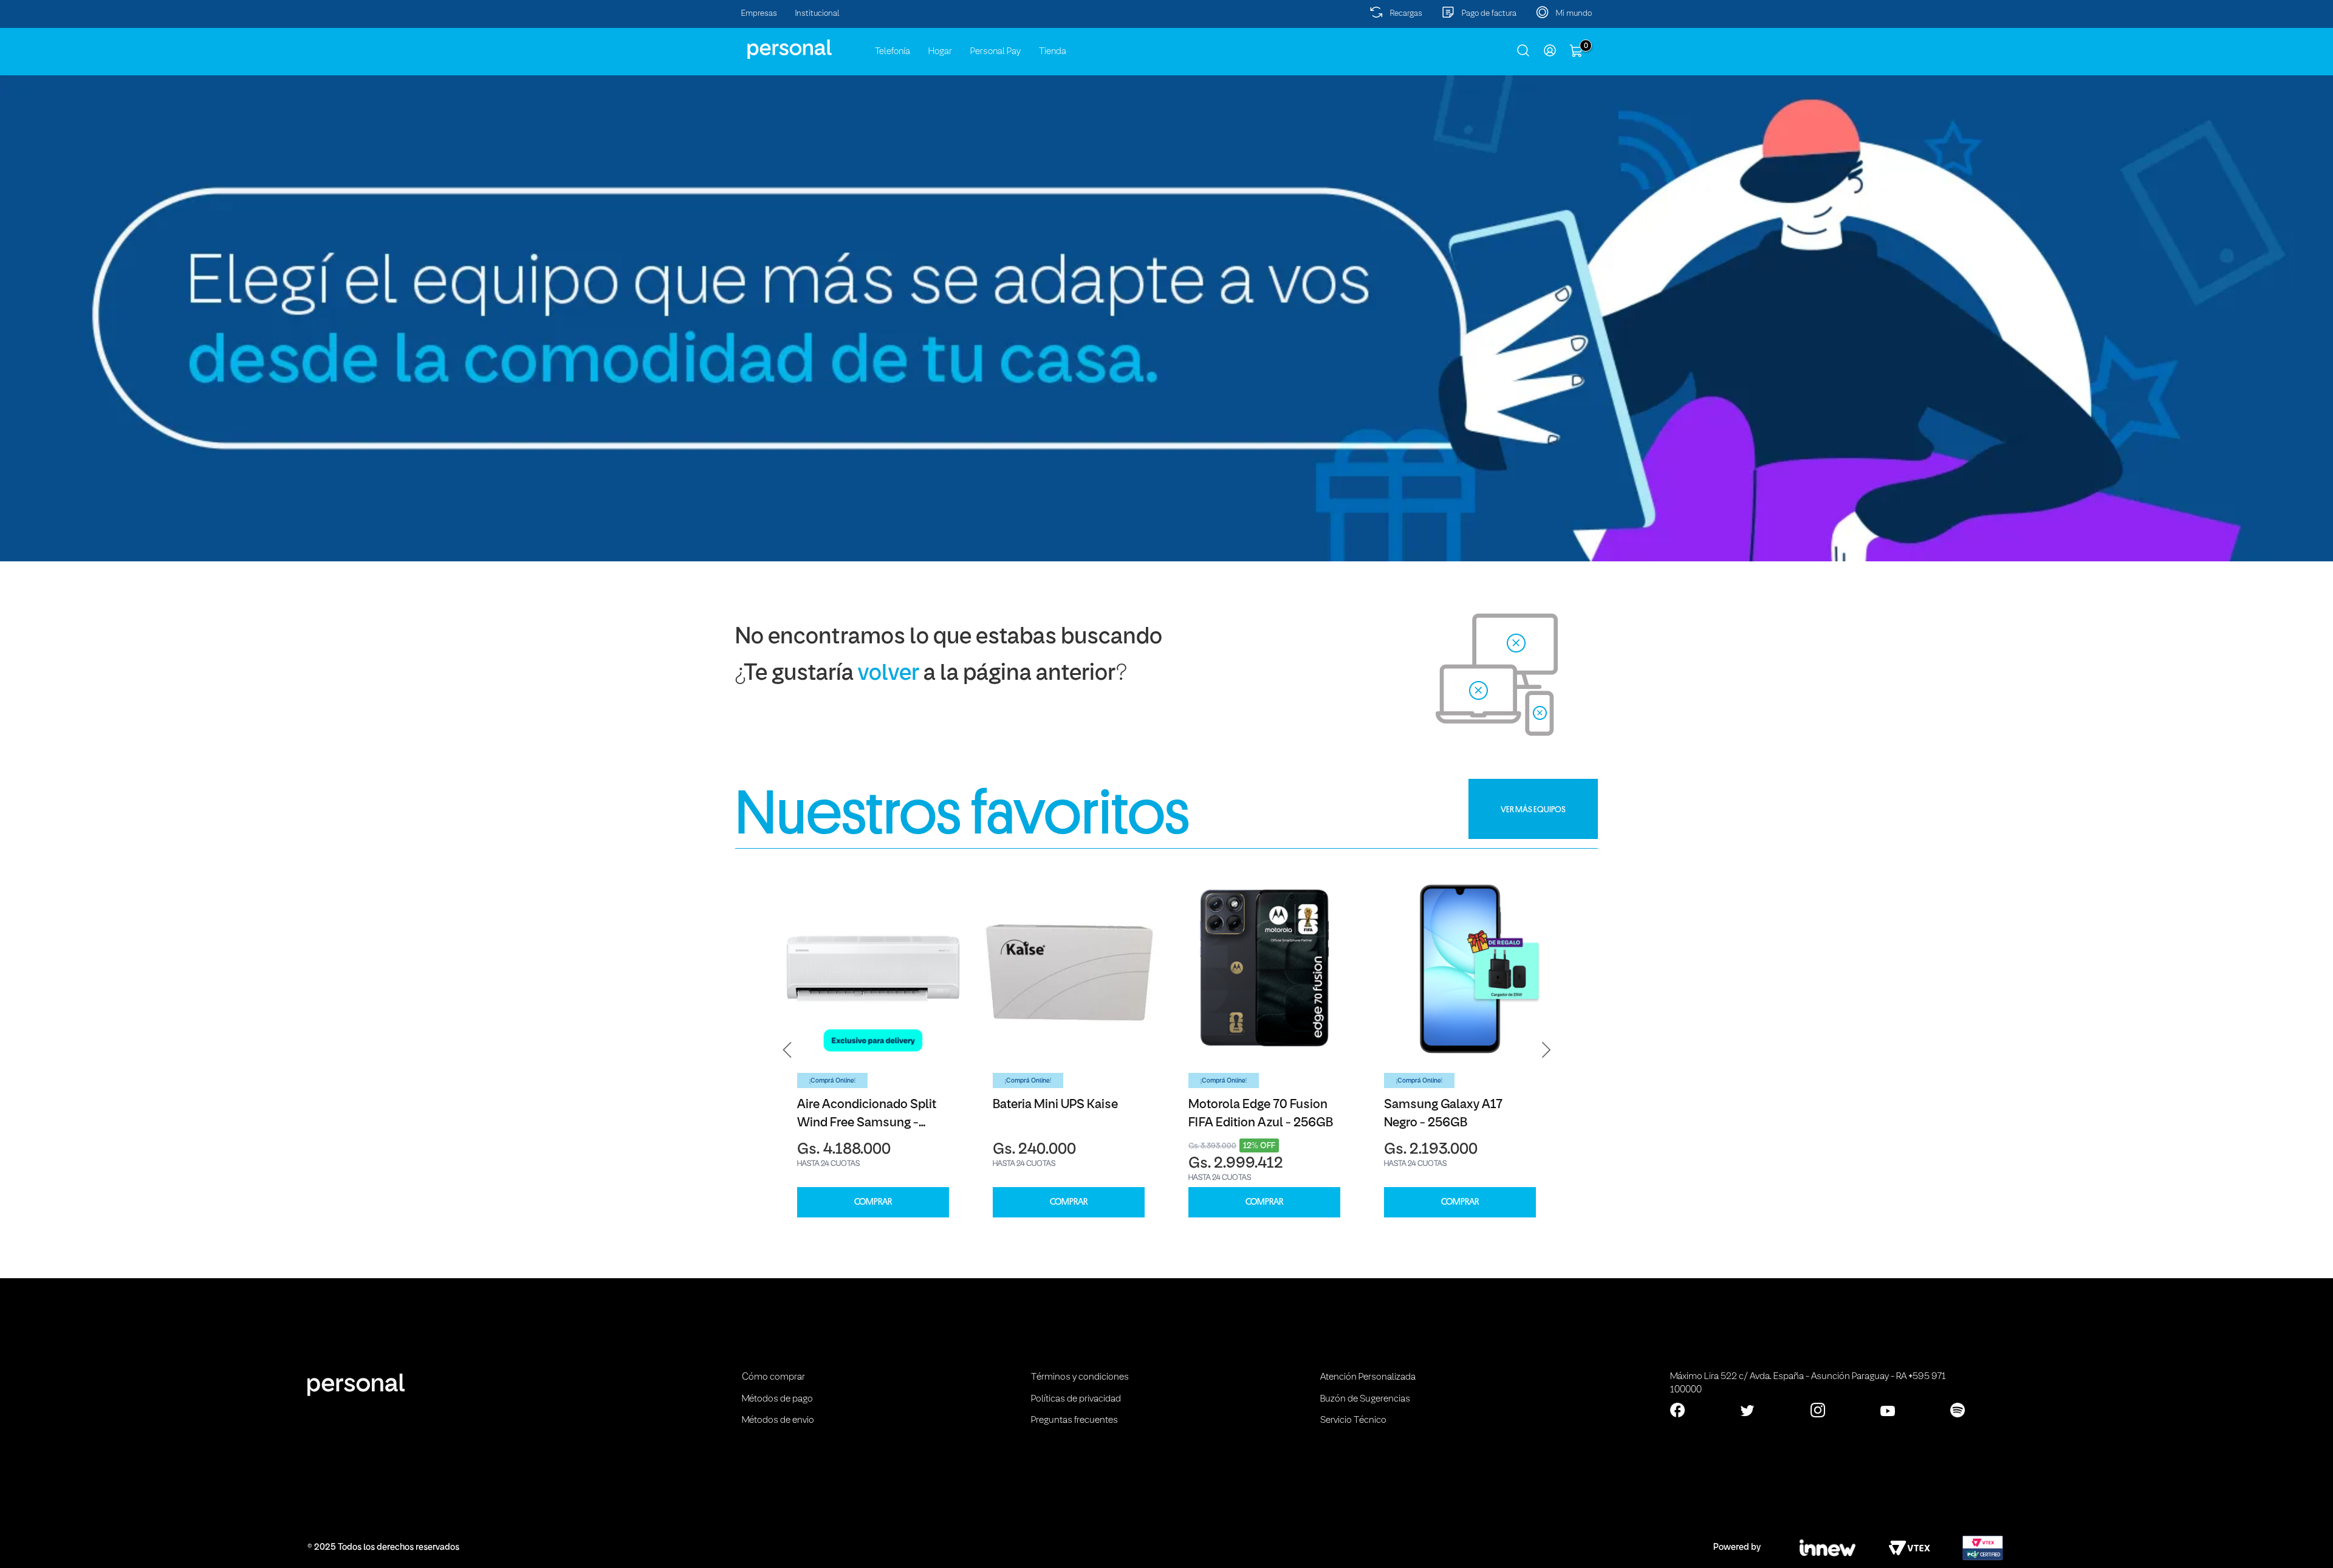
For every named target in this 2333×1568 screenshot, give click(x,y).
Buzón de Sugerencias (1365, 1399)
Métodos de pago (777, 1399)
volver (889, 674)
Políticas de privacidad (1076, 1399)
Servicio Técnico (1353, 1420)
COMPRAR (873, 1202)
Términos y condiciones (1080, 1377)
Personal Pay (995, 52)
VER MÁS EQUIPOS (1533, 809)
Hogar (940, 52)
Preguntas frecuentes (1074, 1420)
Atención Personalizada (1368, 1377)
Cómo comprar (773, 1377)
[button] (787, 1050)
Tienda (1053, 52)
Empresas (759, 14)
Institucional (817, 14)
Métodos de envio (778, 1420)
